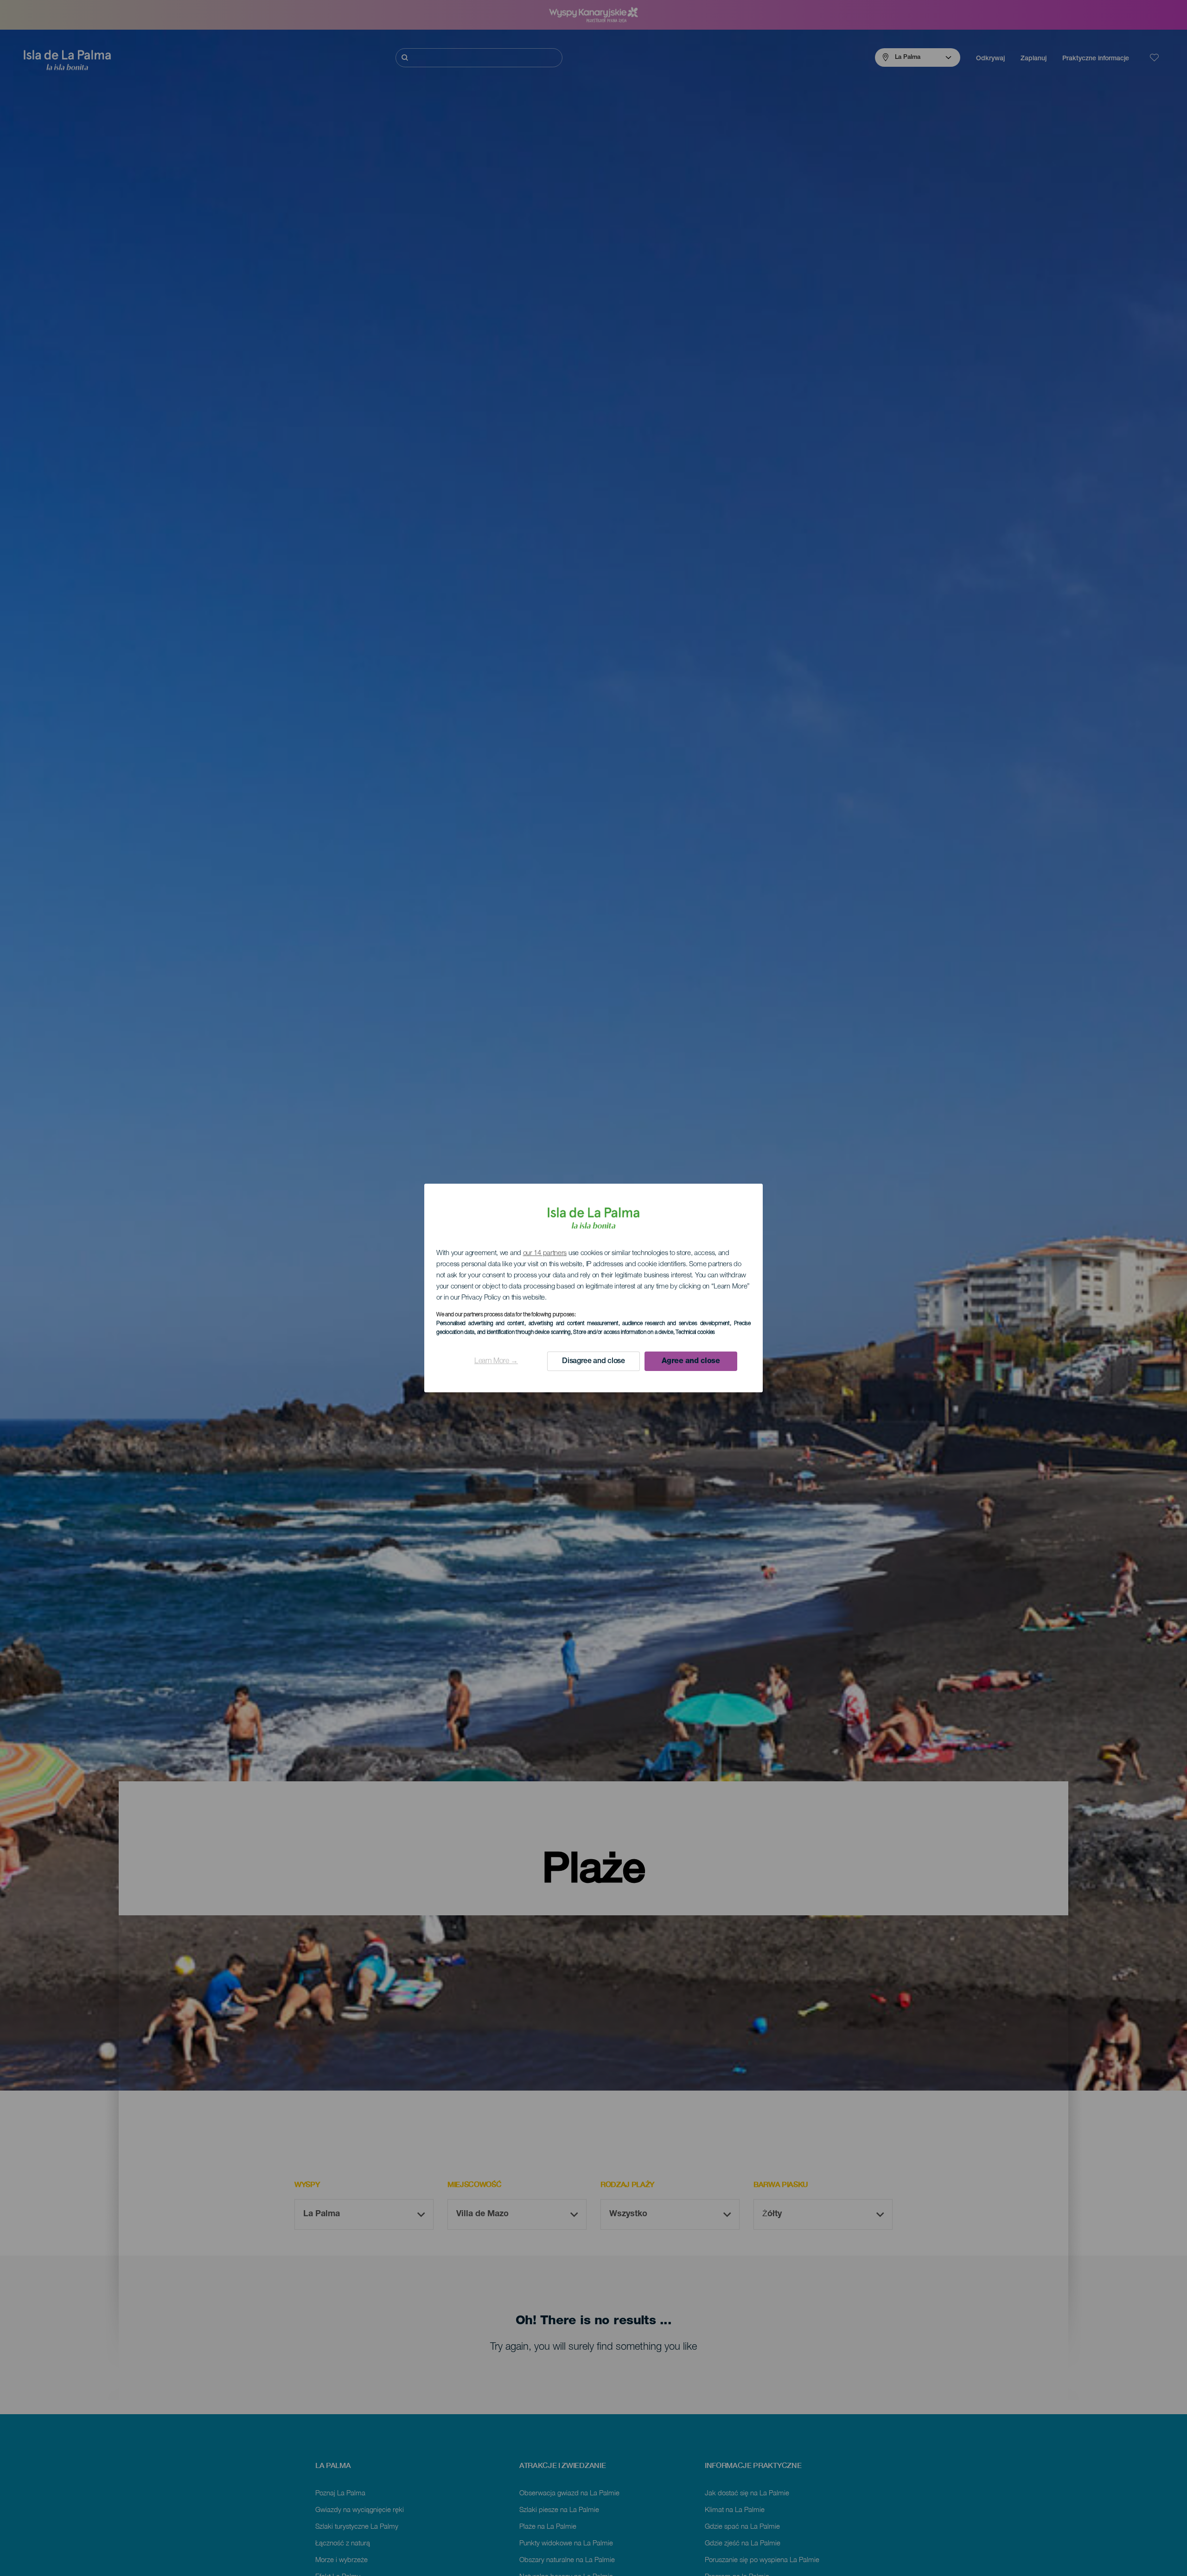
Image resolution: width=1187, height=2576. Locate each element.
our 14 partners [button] (545, 1253)
